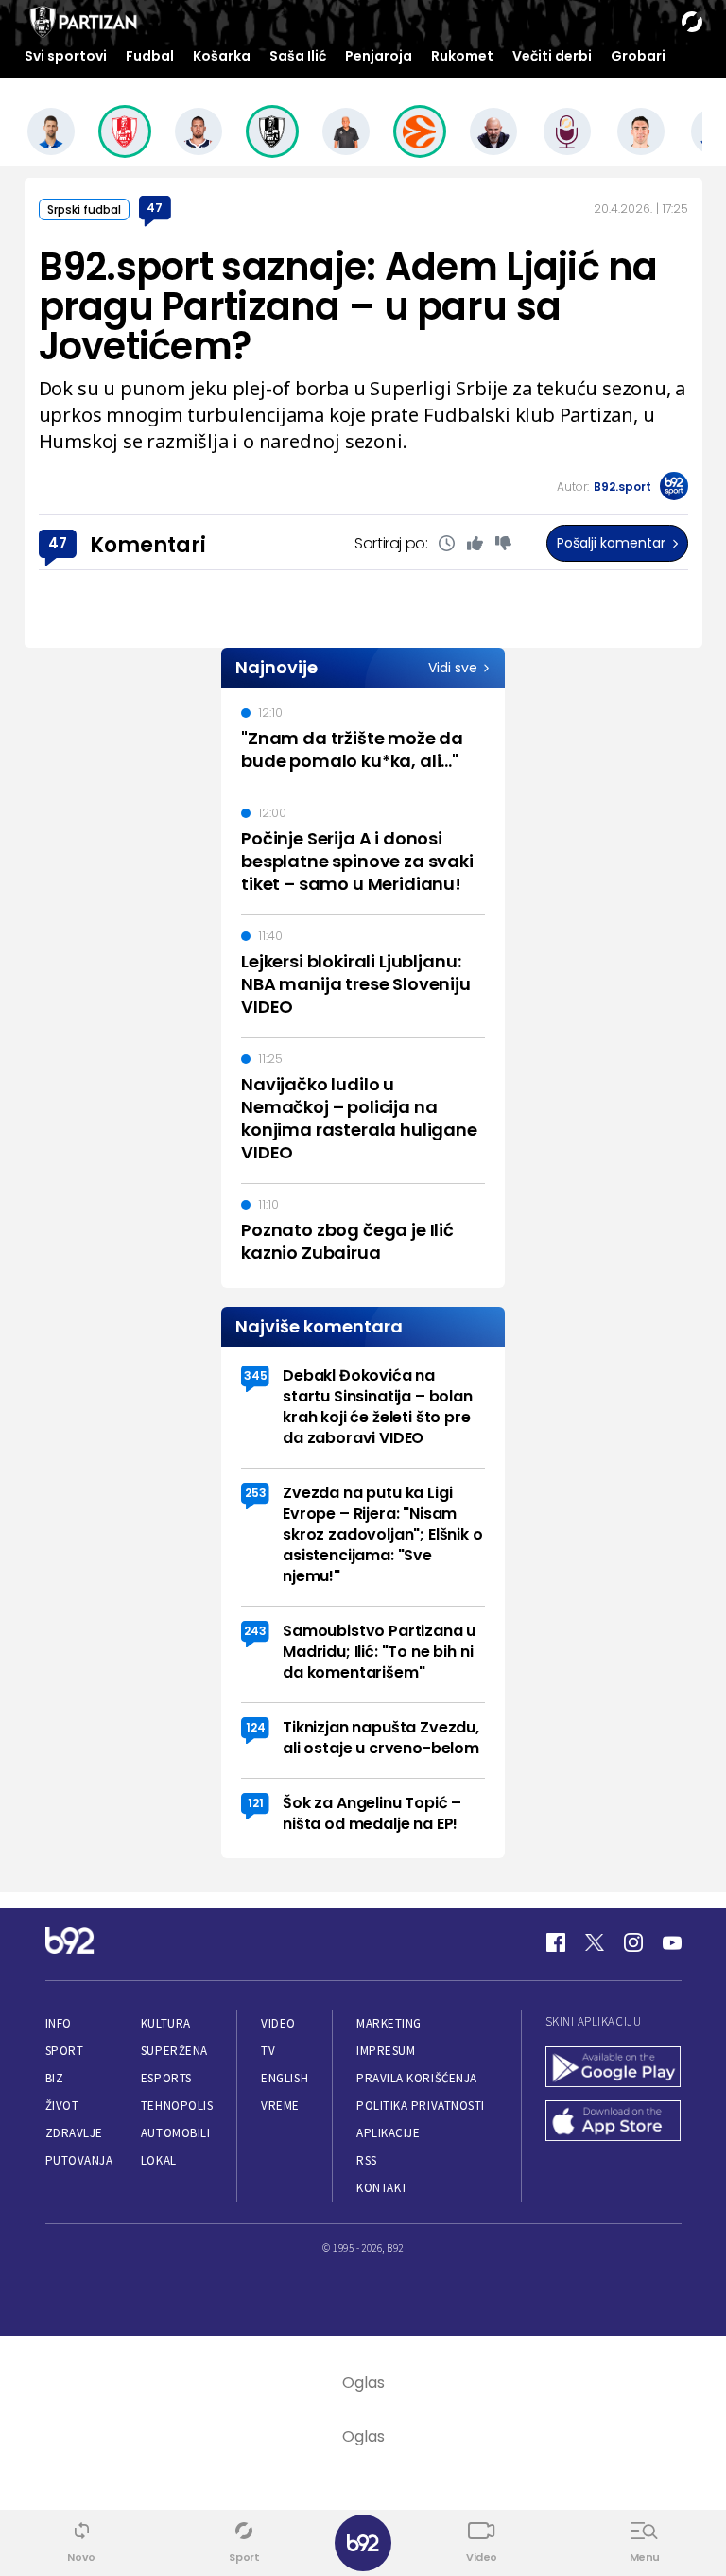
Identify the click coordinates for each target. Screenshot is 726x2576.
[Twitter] (595, 1942)
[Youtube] (672, 1942)
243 (255, 1631)
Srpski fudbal (84, 209)
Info (59, 2023)
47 (155, 208)
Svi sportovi (66, 56)
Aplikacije (388, 2133)
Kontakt (382, 2188)
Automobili (175, 2133)
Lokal (159, 2160)
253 (256, 1493)
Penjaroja (379, 56)
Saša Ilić (298, 56)
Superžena (174, 2051)
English (285, 2078)
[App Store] (614, 2123)
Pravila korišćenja (417, 2078)
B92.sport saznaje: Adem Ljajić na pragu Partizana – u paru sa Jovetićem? (348, 306)
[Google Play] (614, 2069)
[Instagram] (633, 1942)
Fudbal (150, 56)
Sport (65, 2051)
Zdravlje (74, 2133)
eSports (166, 2078)
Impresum (386, 2051)
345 (256, 1375)
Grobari (638, 56)
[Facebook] (556, 1942)
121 (256, 1803)
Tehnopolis (177, 2106)
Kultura (166, 2023)
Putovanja (79, 2160)
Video (278, 2023)
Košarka (222, 56)
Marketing (389, 2023)
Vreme (280, 2106)
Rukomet (462, 56)
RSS (367, 2160)
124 (256, 1727)
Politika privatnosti (421, 2106)
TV (268, 2051)
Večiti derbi (552, 56)
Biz (55, 2078)
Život (62, 2106)
